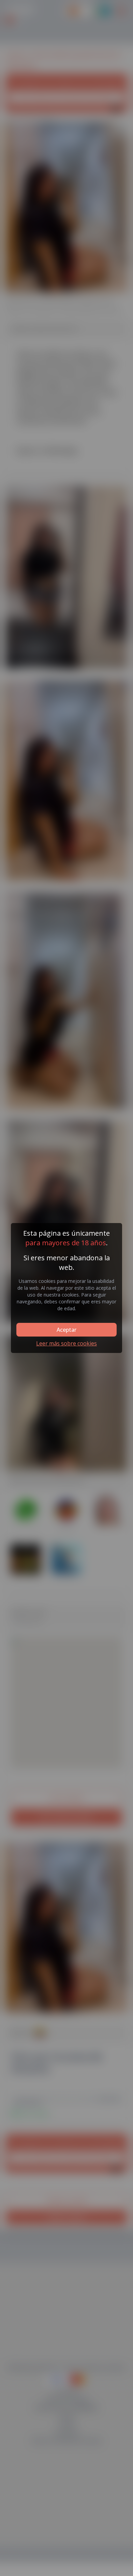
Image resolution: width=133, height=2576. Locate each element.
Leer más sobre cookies (66, 1343)
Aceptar (66, 1330)
